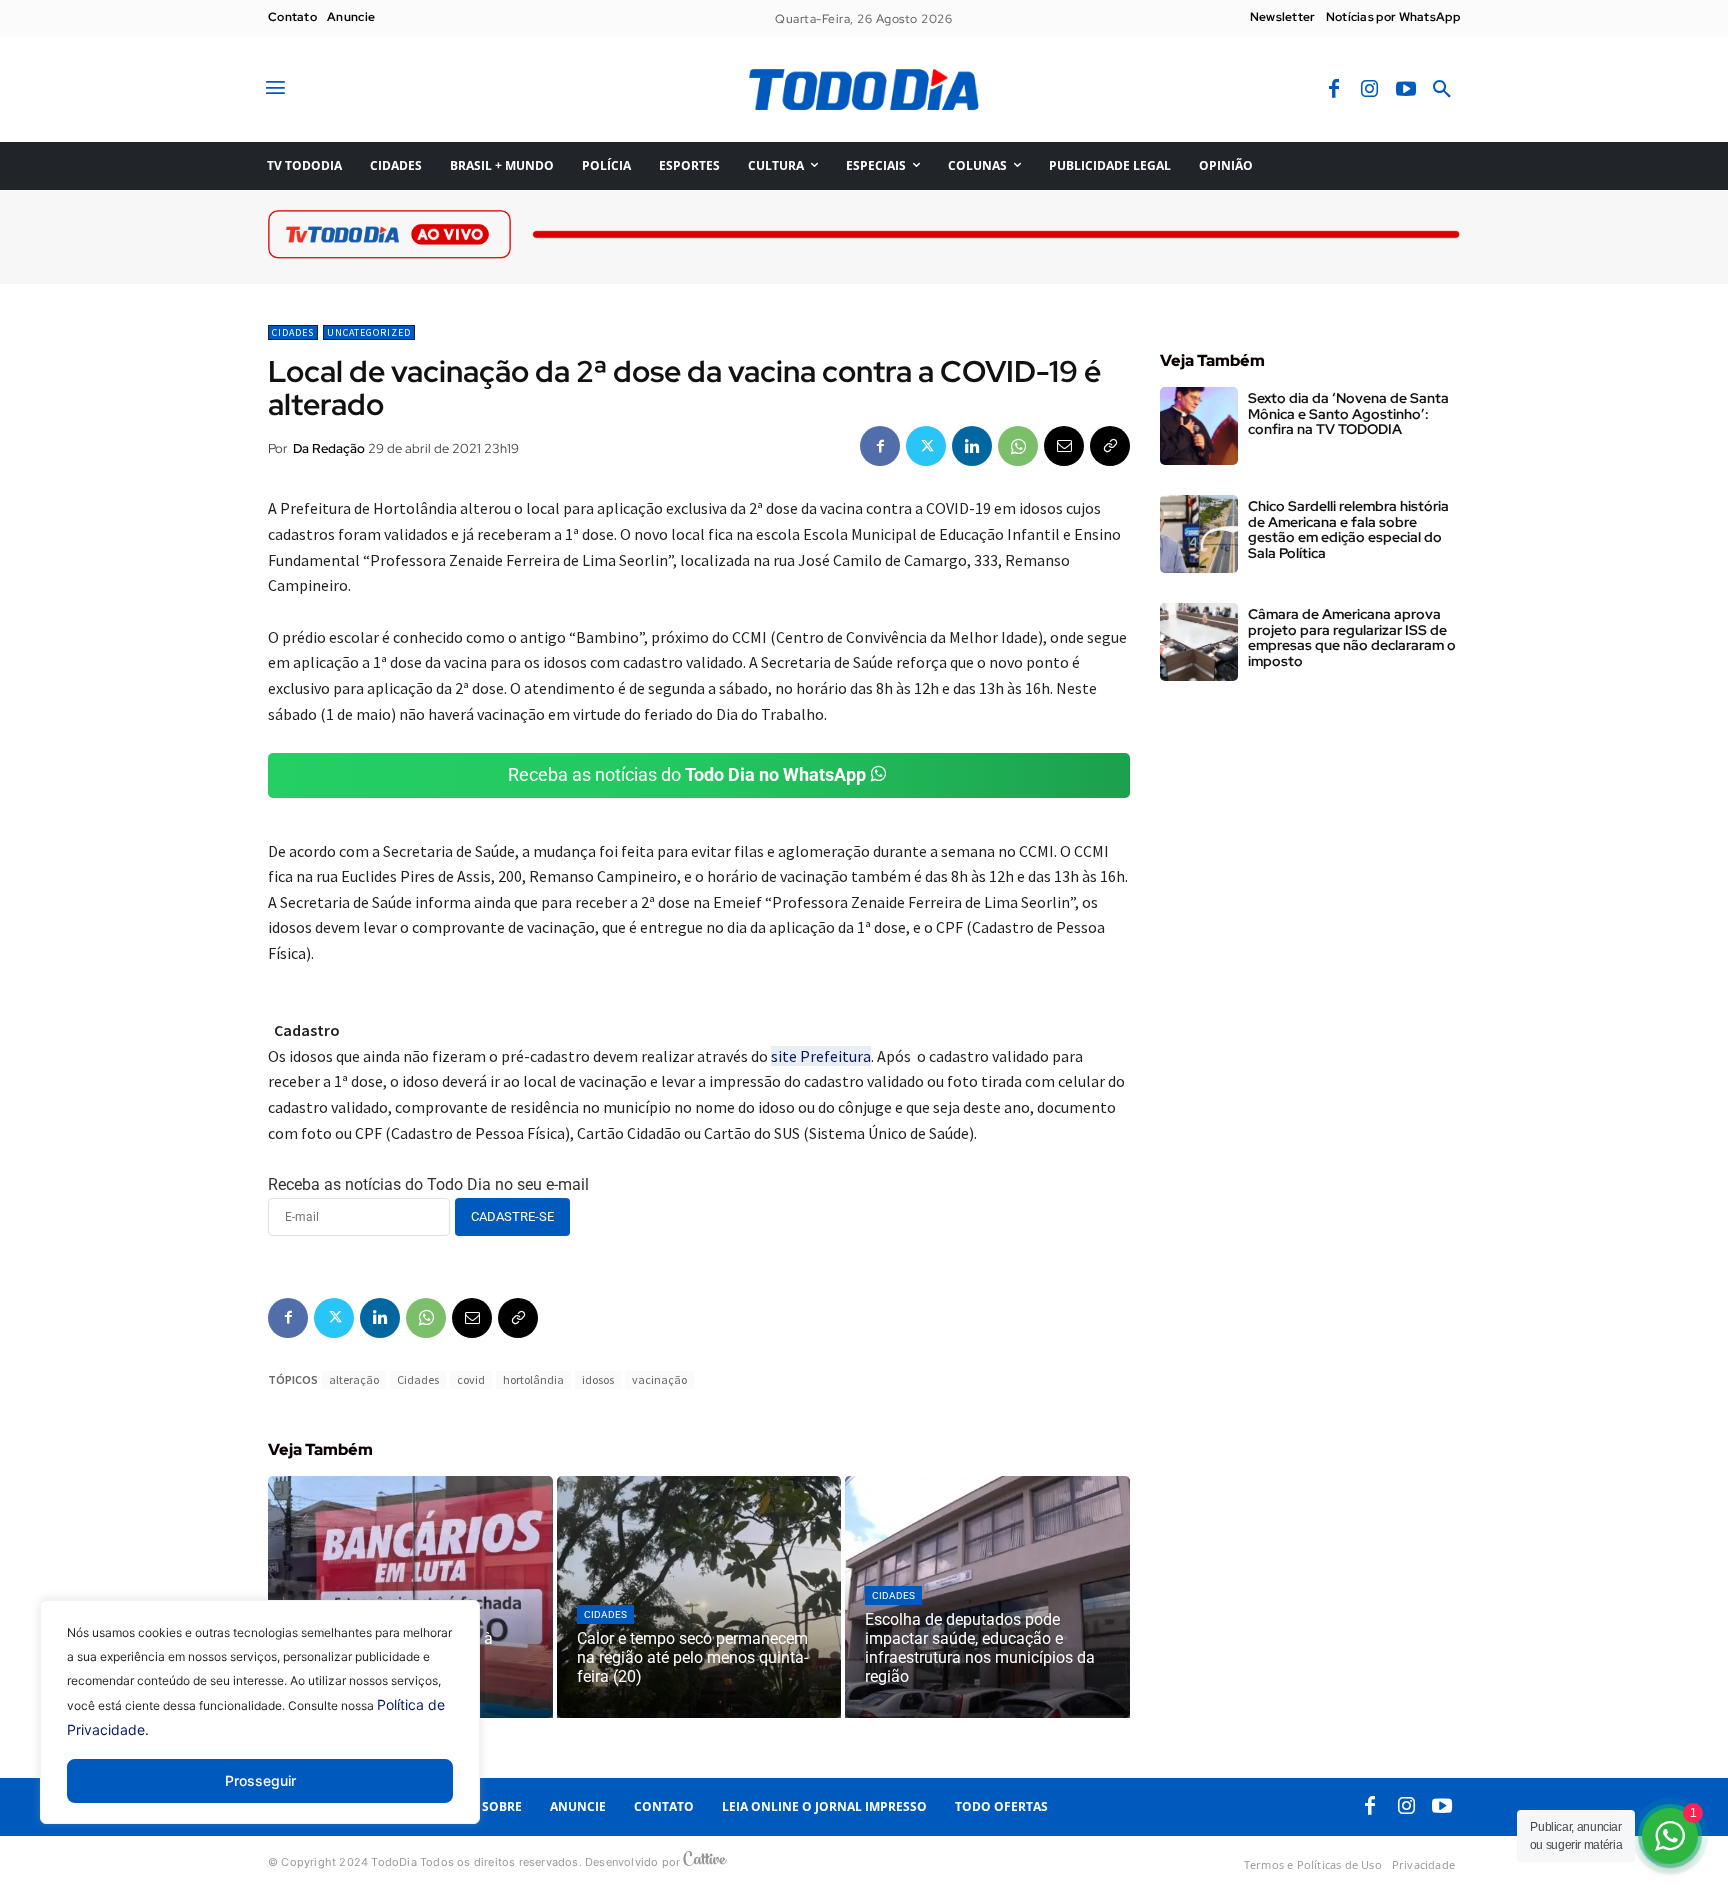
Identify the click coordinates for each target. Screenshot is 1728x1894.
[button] (1442, 90)
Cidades (293, 332)
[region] (260, 1727)
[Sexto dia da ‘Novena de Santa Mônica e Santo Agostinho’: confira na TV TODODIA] (1199, 426)
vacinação (659, 1379)
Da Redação (329, 448)
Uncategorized (369, 332)
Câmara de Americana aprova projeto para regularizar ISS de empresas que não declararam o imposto (1352, 637)
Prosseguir (260, 1780)
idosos (598, 1379)
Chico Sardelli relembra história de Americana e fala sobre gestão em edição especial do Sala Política (1348, 529)
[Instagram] (1370, 90)
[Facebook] (1334, 90)
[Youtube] (1406, 90)
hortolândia (533, 1379)
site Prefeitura (821, 1056)
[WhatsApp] (1018, 446)
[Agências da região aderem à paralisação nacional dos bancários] (410, 1597)
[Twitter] (926, 446)
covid (471, 1379)
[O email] (1064, 446)
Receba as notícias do (687, 774)
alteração (354, 1379)
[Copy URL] (1110, 446)
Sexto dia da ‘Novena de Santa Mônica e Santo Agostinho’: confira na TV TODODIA (1348, 413)
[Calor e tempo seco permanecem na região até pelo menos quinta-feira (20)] (699, 1597)
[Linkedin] (972, 446)
